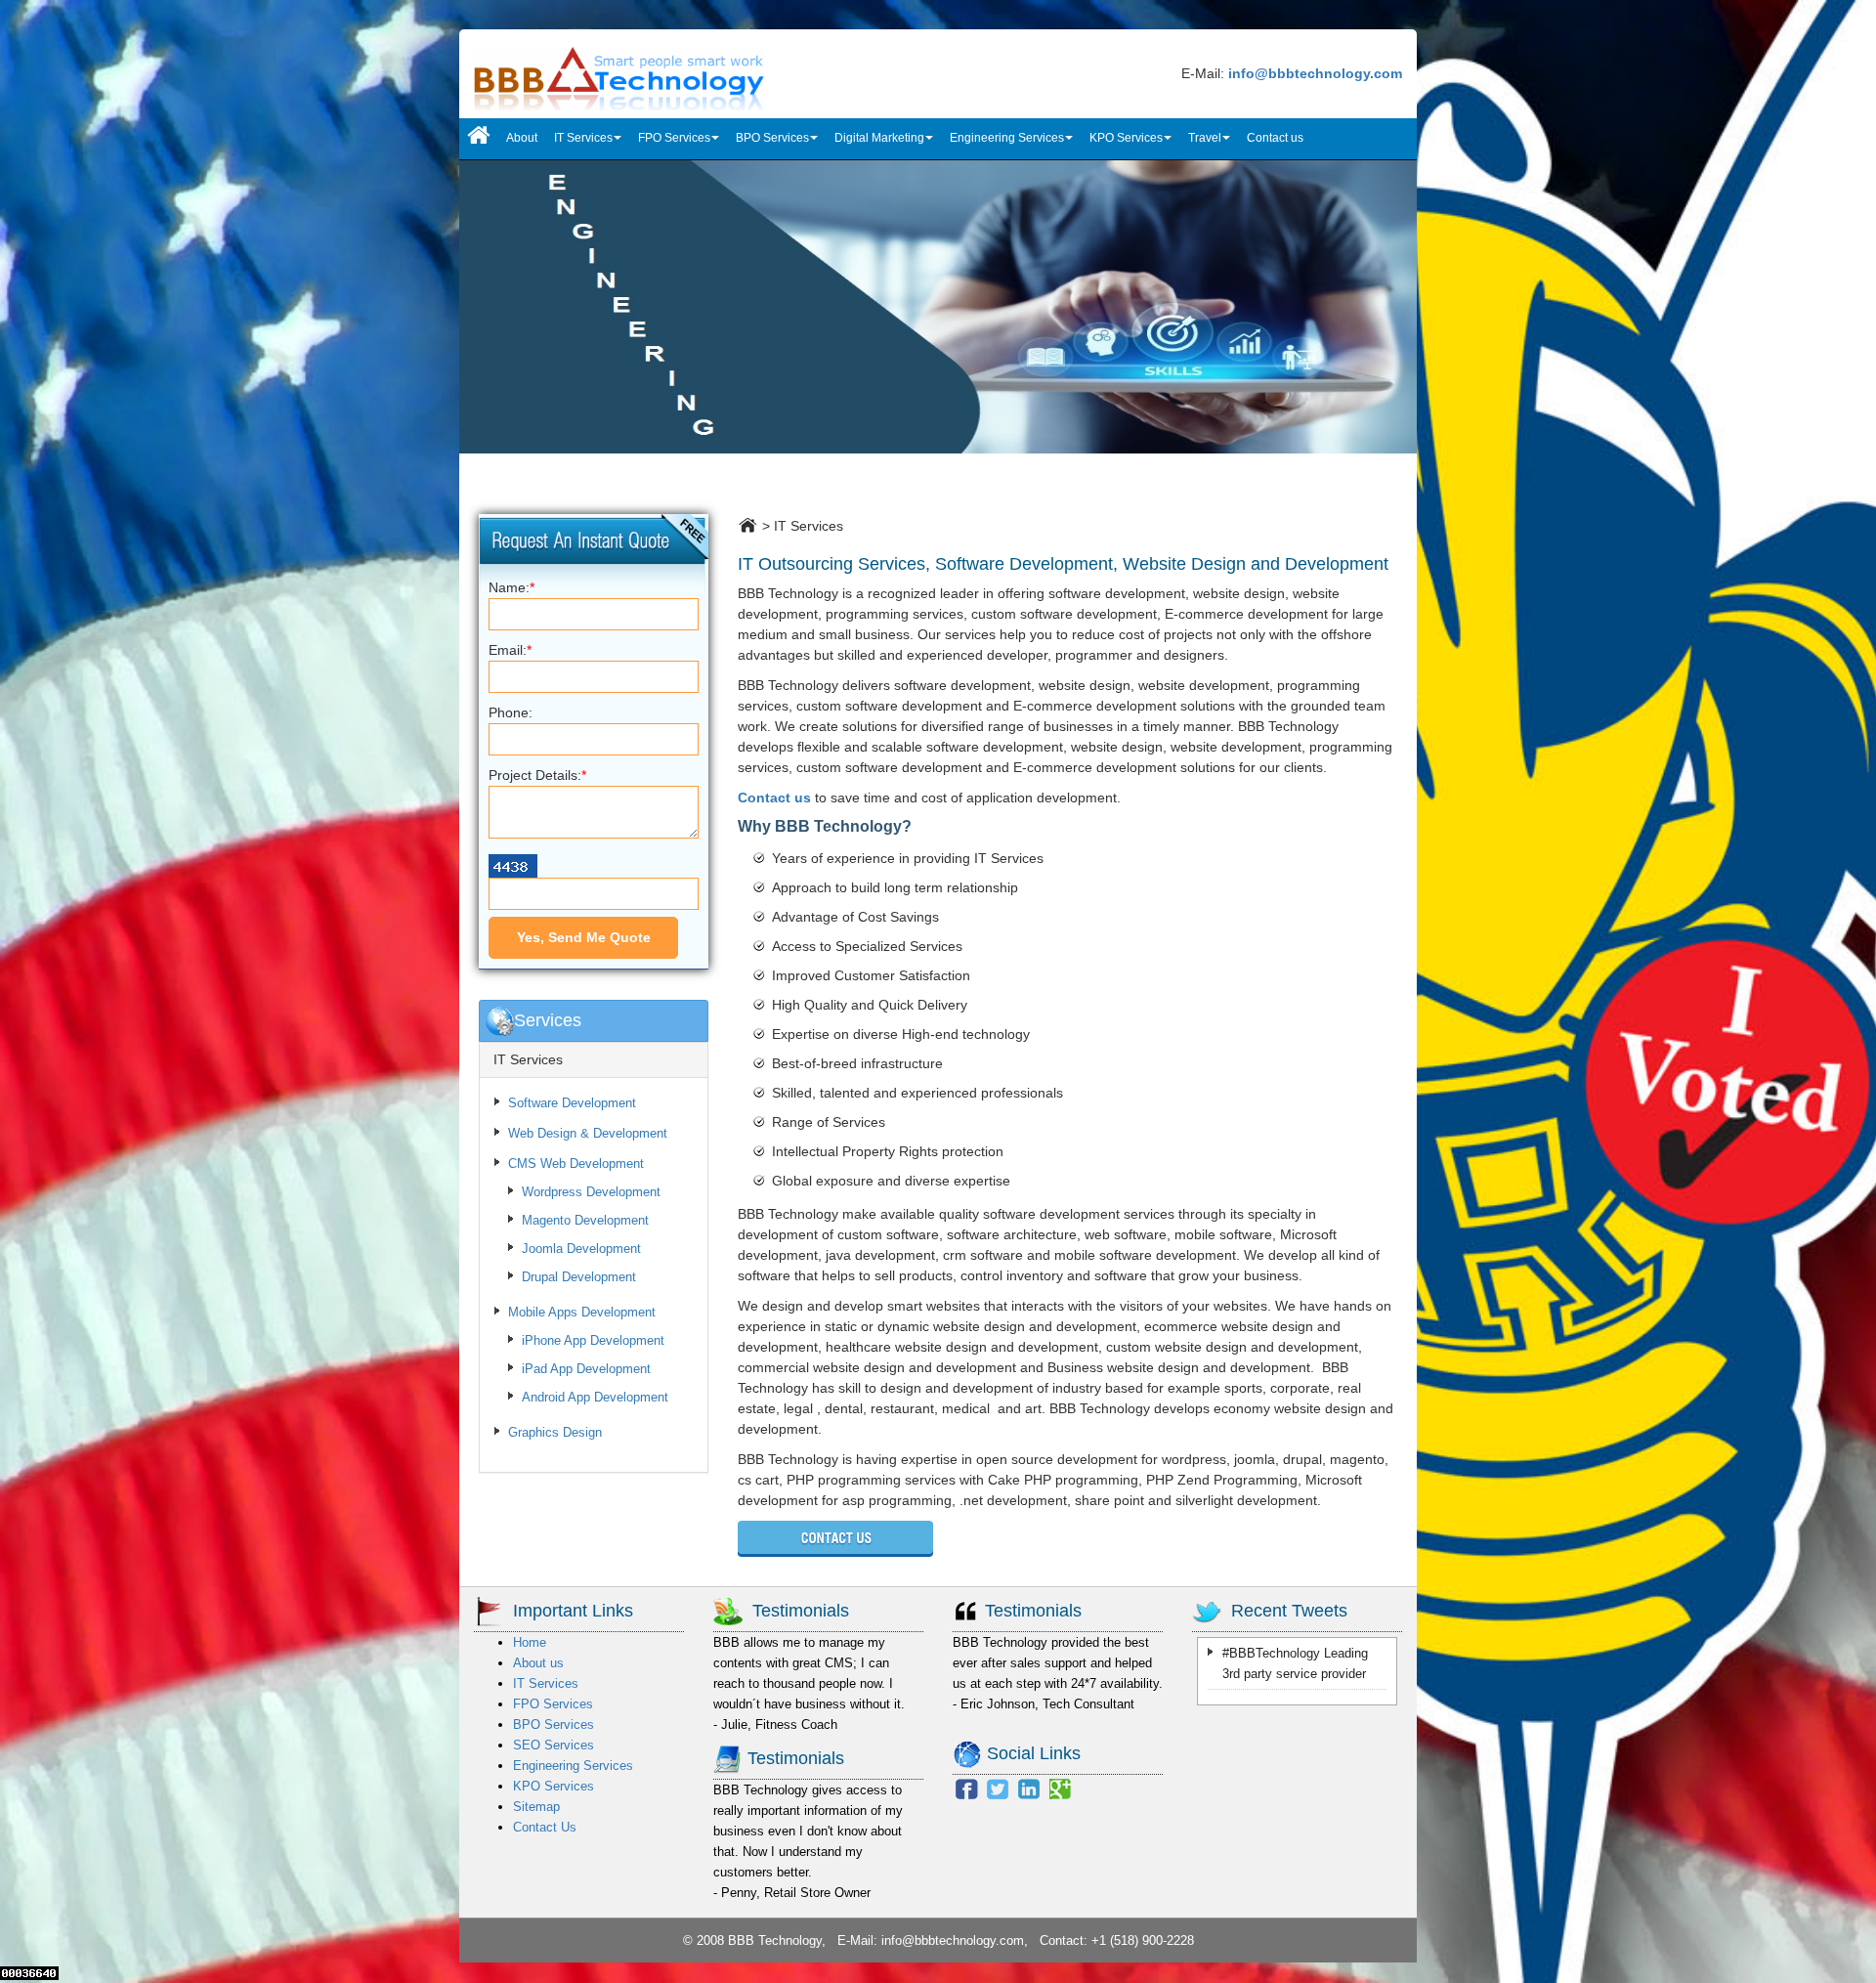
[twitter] (998, 1787)
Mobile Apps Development (582, 1312)
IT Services (583, 138)
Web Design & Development (588, 1133)
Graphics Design (555, 1432)
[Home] (479, 139)
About (522, 138)
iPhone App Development (593, 1340)
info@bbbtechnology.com (953, 1940)
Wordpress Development (591, 1192)
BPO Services (772, 138)
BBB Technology (775, 1940)
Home (530, 1642)
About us (538, 1663)
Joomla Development (581, 1249)
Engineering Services (1007, 138)
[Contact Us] (835, 1537)
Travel (1205, 138)
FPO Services (674, 138)
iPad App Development (586, 1369)
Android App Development (595, 1397)
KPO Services (1126, 138)
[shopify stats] (29, 1972)
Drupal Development (579, 1277)
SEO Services (554, 1745)
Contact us (1275, 138)
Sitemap (536, 1807)
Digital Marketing (879, 138)
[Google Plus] (1060, 1787)
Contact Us (545, 1827)
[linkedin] (1029, 1787)
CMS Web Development (576, 1164)
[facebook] (966, 1787)
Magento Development (585, 1220)
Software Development (572, 1103)
